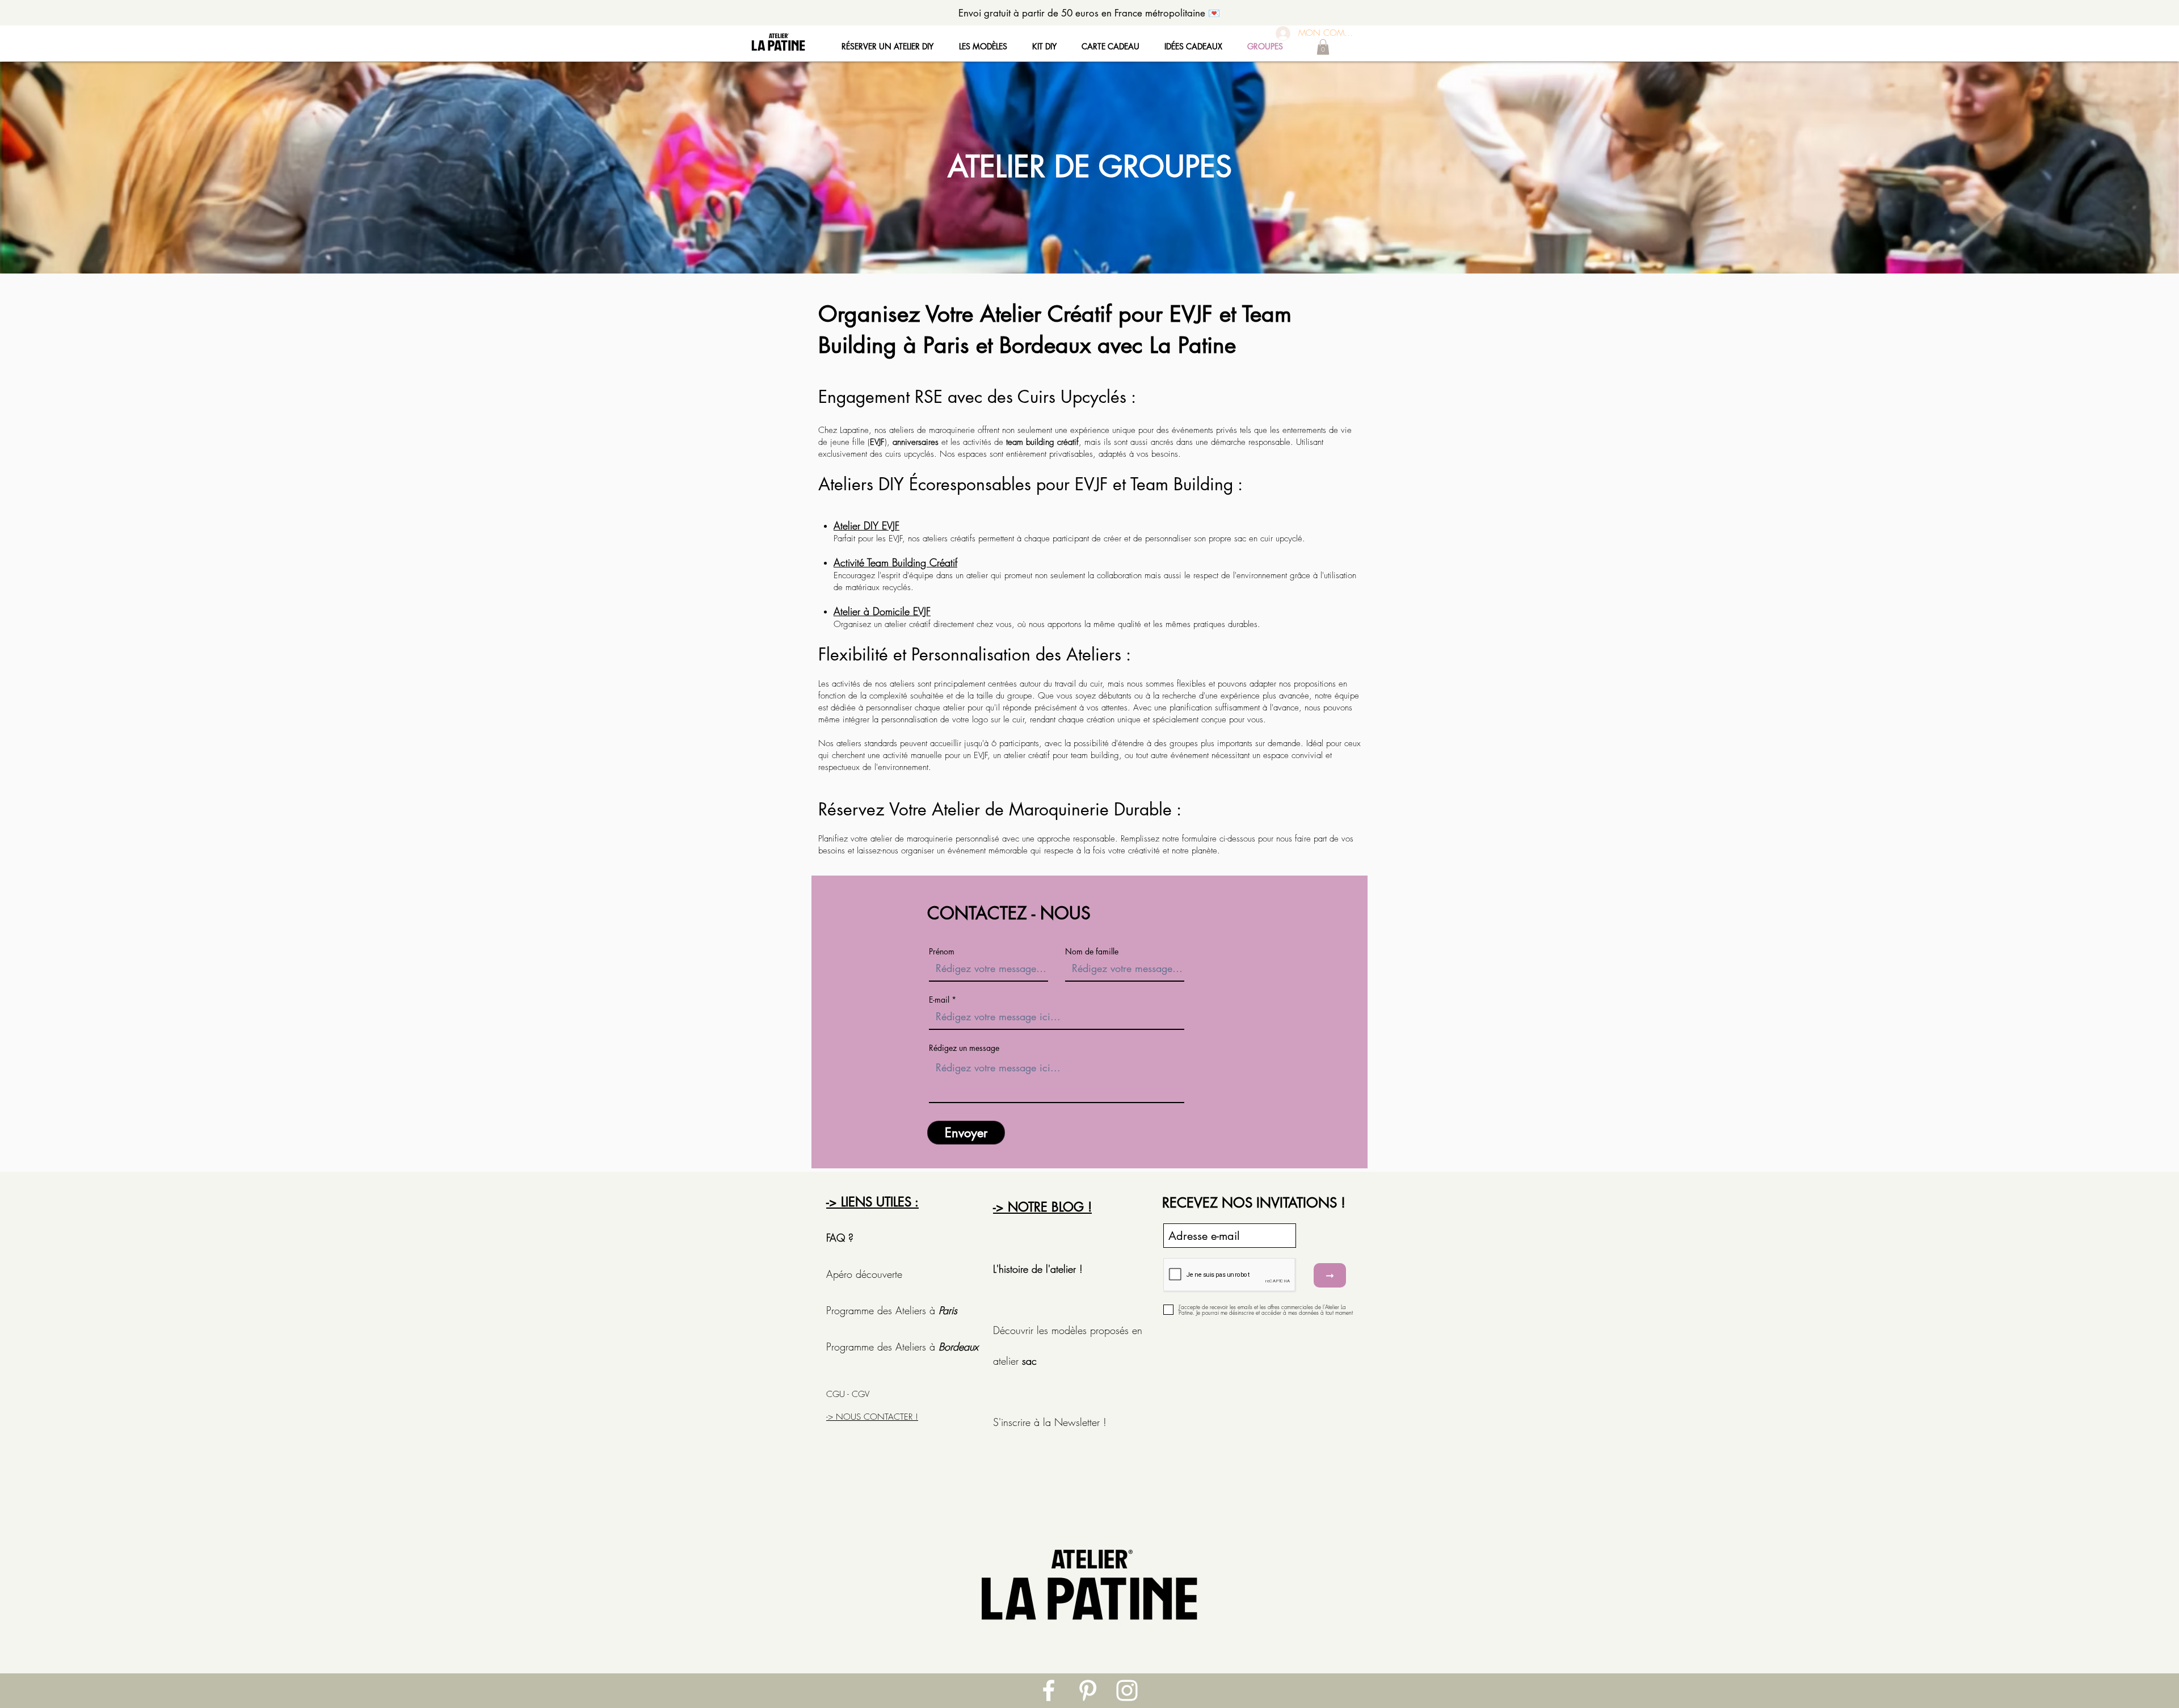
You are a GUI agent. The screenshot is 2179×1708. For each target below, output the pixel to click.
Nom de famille (1092, 952)
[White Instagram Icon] (1127, 1690)
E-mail (939, 1000)
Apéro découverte (866, 1274)
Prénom (942, 952)
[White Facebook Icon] (1049, 1690)
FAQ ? (840, 1238)
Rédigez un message (964, 1048)
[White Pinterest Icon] (1088, 1690)
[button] (1323, 47)
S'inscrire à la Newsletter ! (1050, 1422)
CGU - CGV (848, 1394)
